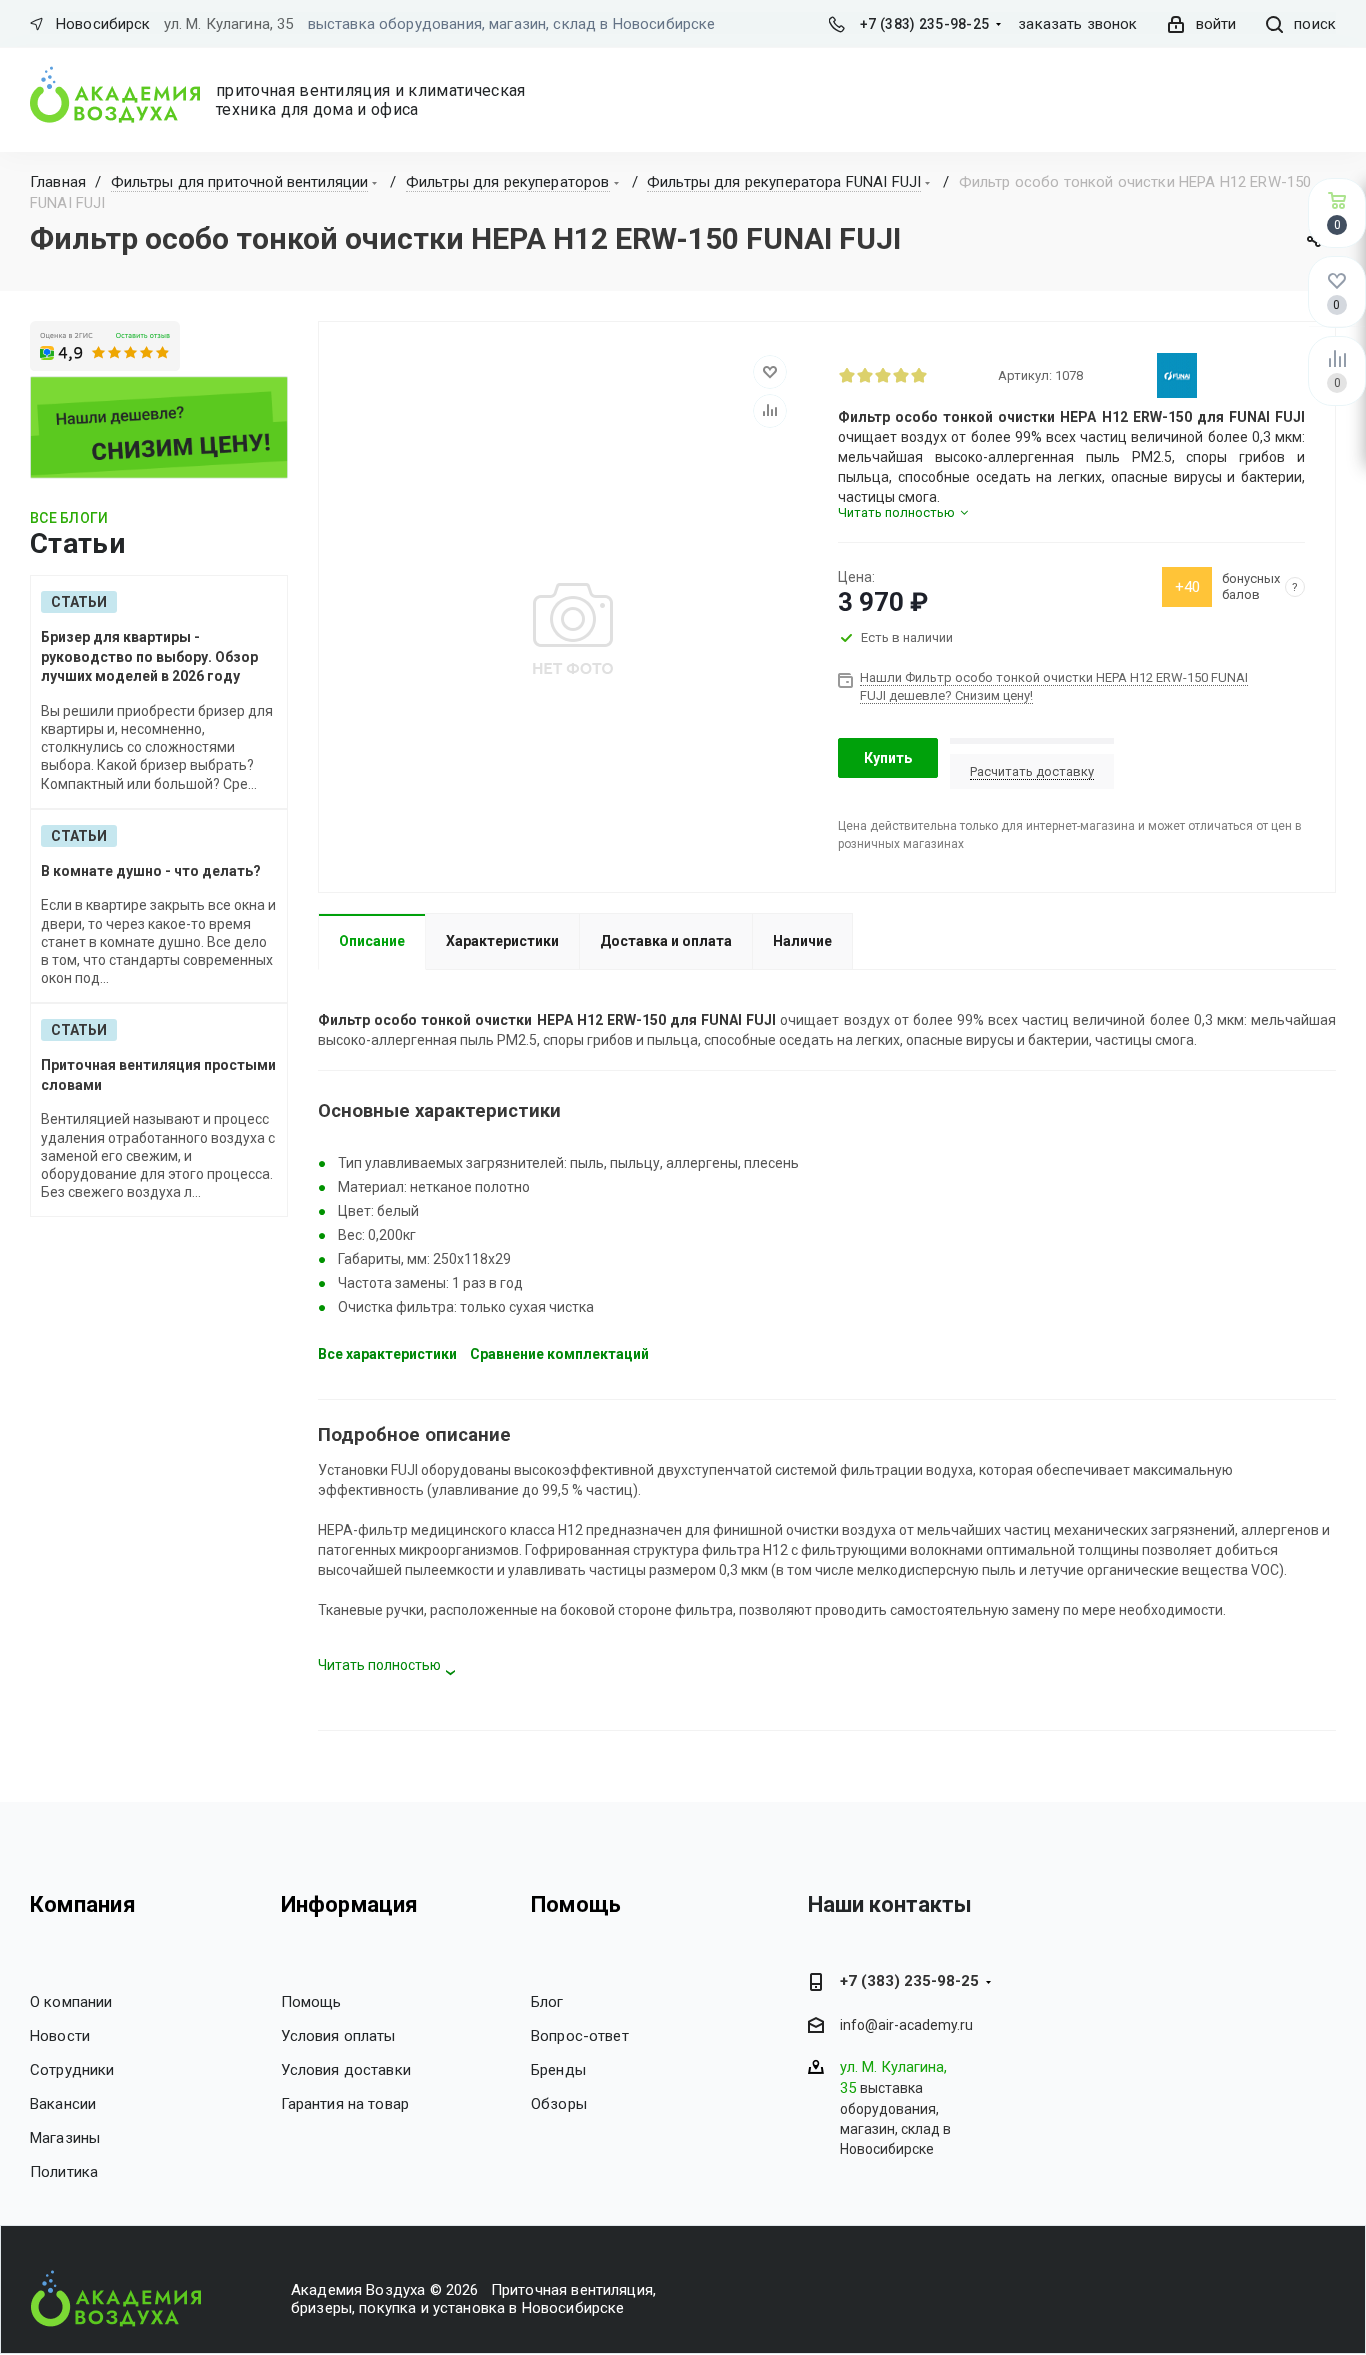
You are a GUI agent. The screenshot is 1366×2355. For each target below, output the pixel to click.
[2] (865, 375)
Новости (60, 2036)
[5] (919, 375)
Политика (64, 2172)
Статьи (79, 602)
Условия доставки (346, 2070)
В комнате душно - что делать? (151, 871)
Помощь (311, 2002)
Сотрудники (72, 2070)
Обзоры (559, 2104)
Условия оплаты (338, 2036)
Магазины (65, 2138)
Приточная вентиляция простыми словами (158, 1075)
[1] (847, 375)
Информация (350, 1904)
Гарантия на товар (345, 2104)
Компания (83, 1904)
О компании (71, 2002)
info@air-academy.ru (906, 2025)
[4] (901, 375)
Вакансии (63, 2104)
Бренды (558, 2070)
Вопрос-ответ (580, 2036)
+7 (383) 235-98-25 (924, 24)
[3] (883, 375)
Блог (547, 2002)
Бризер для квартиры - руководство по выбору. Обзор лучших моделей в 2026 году (149, 656)
